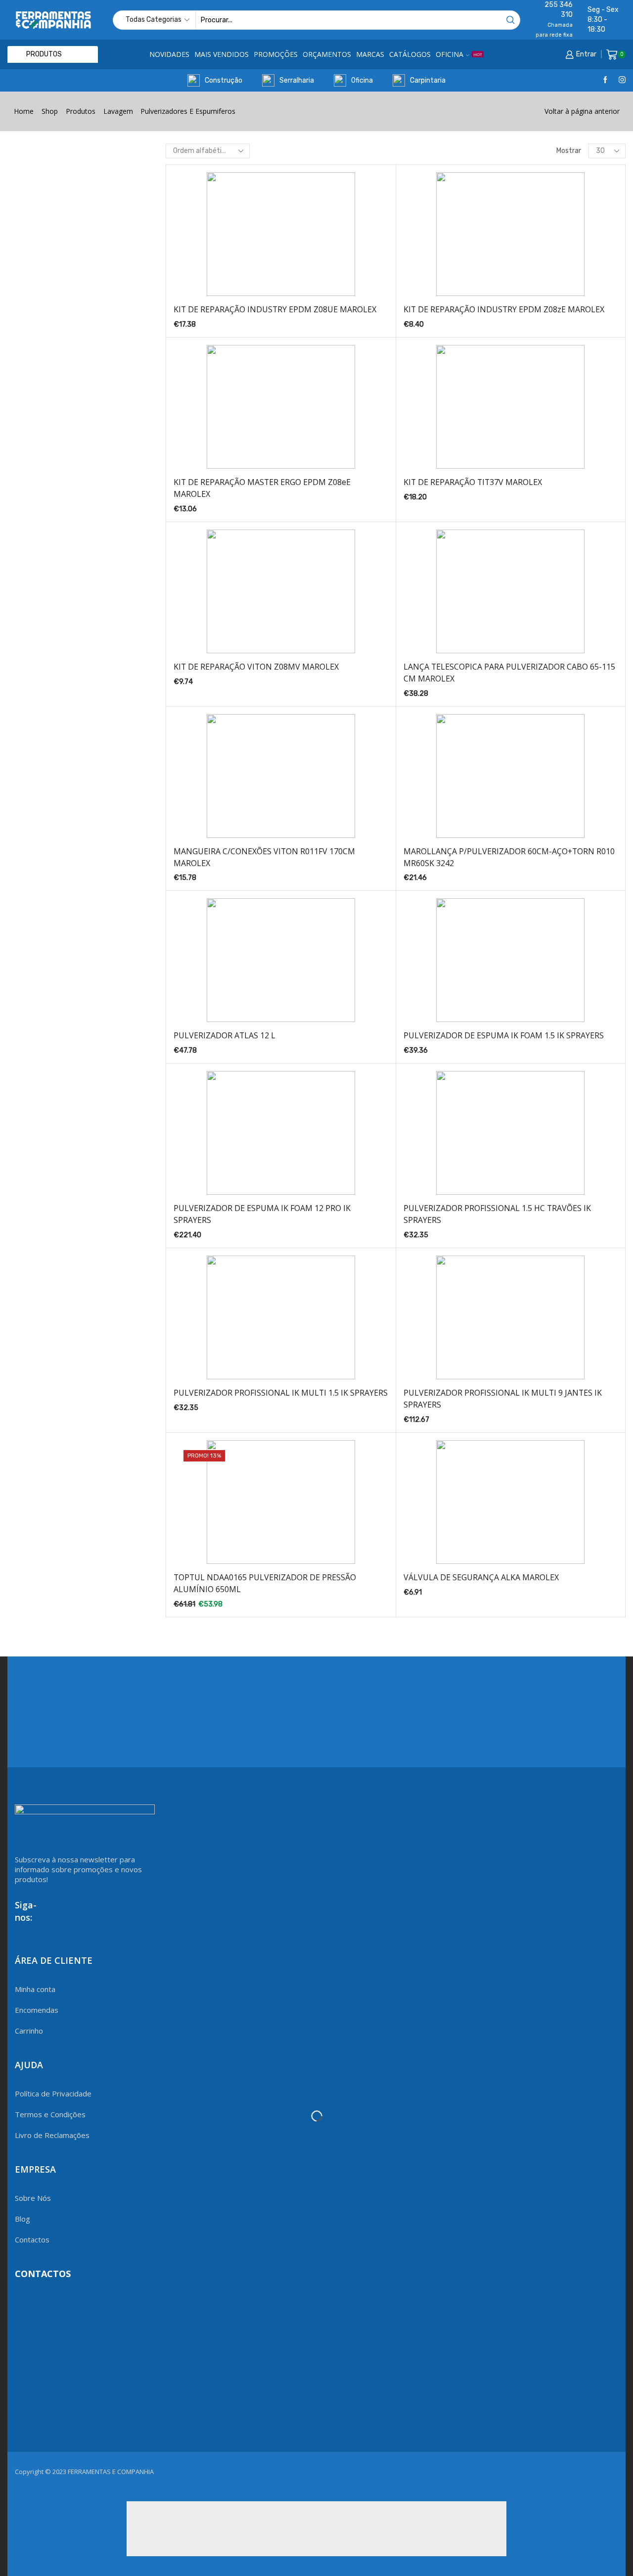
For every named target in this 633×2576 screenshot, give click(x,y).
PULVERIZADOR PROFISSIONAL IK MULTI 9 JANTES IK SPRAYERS (503, 1399)
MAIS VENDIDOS (222, 54)
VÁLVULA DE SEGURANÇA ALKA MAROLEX (481, 1577)
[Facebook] (605, 80)
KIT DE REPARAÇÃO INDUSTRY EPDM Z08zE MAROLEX (504, 309)
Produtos (81, 111)
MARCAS (370, 54)
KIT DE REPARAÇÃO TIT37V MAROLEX (473, 482)
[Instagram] (622, 80)
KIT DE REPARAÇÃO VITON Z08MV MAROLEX (256, 667)
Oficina (362, 80)
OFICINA (459, 54)
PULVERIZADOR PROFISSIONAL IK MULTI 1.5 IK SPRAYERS (281, 1393)
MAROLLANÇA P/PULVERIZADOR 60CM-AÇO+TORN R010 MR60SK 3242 (509, 857)
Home (24, 111)
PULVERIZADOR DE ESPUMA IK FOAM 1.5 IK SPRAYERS (504, 1035)
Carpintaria (428, 80)
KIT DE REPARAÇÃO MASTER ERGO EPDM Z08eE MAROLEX (262, 488)
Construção (224, 80)
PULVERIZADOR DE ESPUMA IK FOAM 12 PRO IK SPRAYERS (262, 1214)
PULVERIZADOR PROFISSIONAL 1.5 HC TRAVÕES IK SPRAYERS (497, 1214)
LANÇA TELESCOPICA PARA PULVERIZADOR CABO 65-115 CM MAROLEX (509, 673)
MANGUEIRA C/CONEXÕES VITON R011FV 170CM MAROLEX (264, 857)
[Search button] (511, 20)
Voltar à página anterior (582, 111)
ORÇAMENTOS (327, 54)
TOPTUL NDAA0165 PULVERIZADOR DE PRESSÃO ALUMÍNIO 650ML (265, 1583)
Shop (50, 111)
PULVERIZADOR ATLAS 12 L (225, 1035)
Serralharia (297, 80)
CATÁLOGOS (410, 54)
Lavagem (118, 111)
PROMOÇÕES (276, 54)
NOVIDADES (169, 54)
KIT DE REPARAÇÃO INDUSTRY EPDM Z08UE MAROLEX (275, 309)
